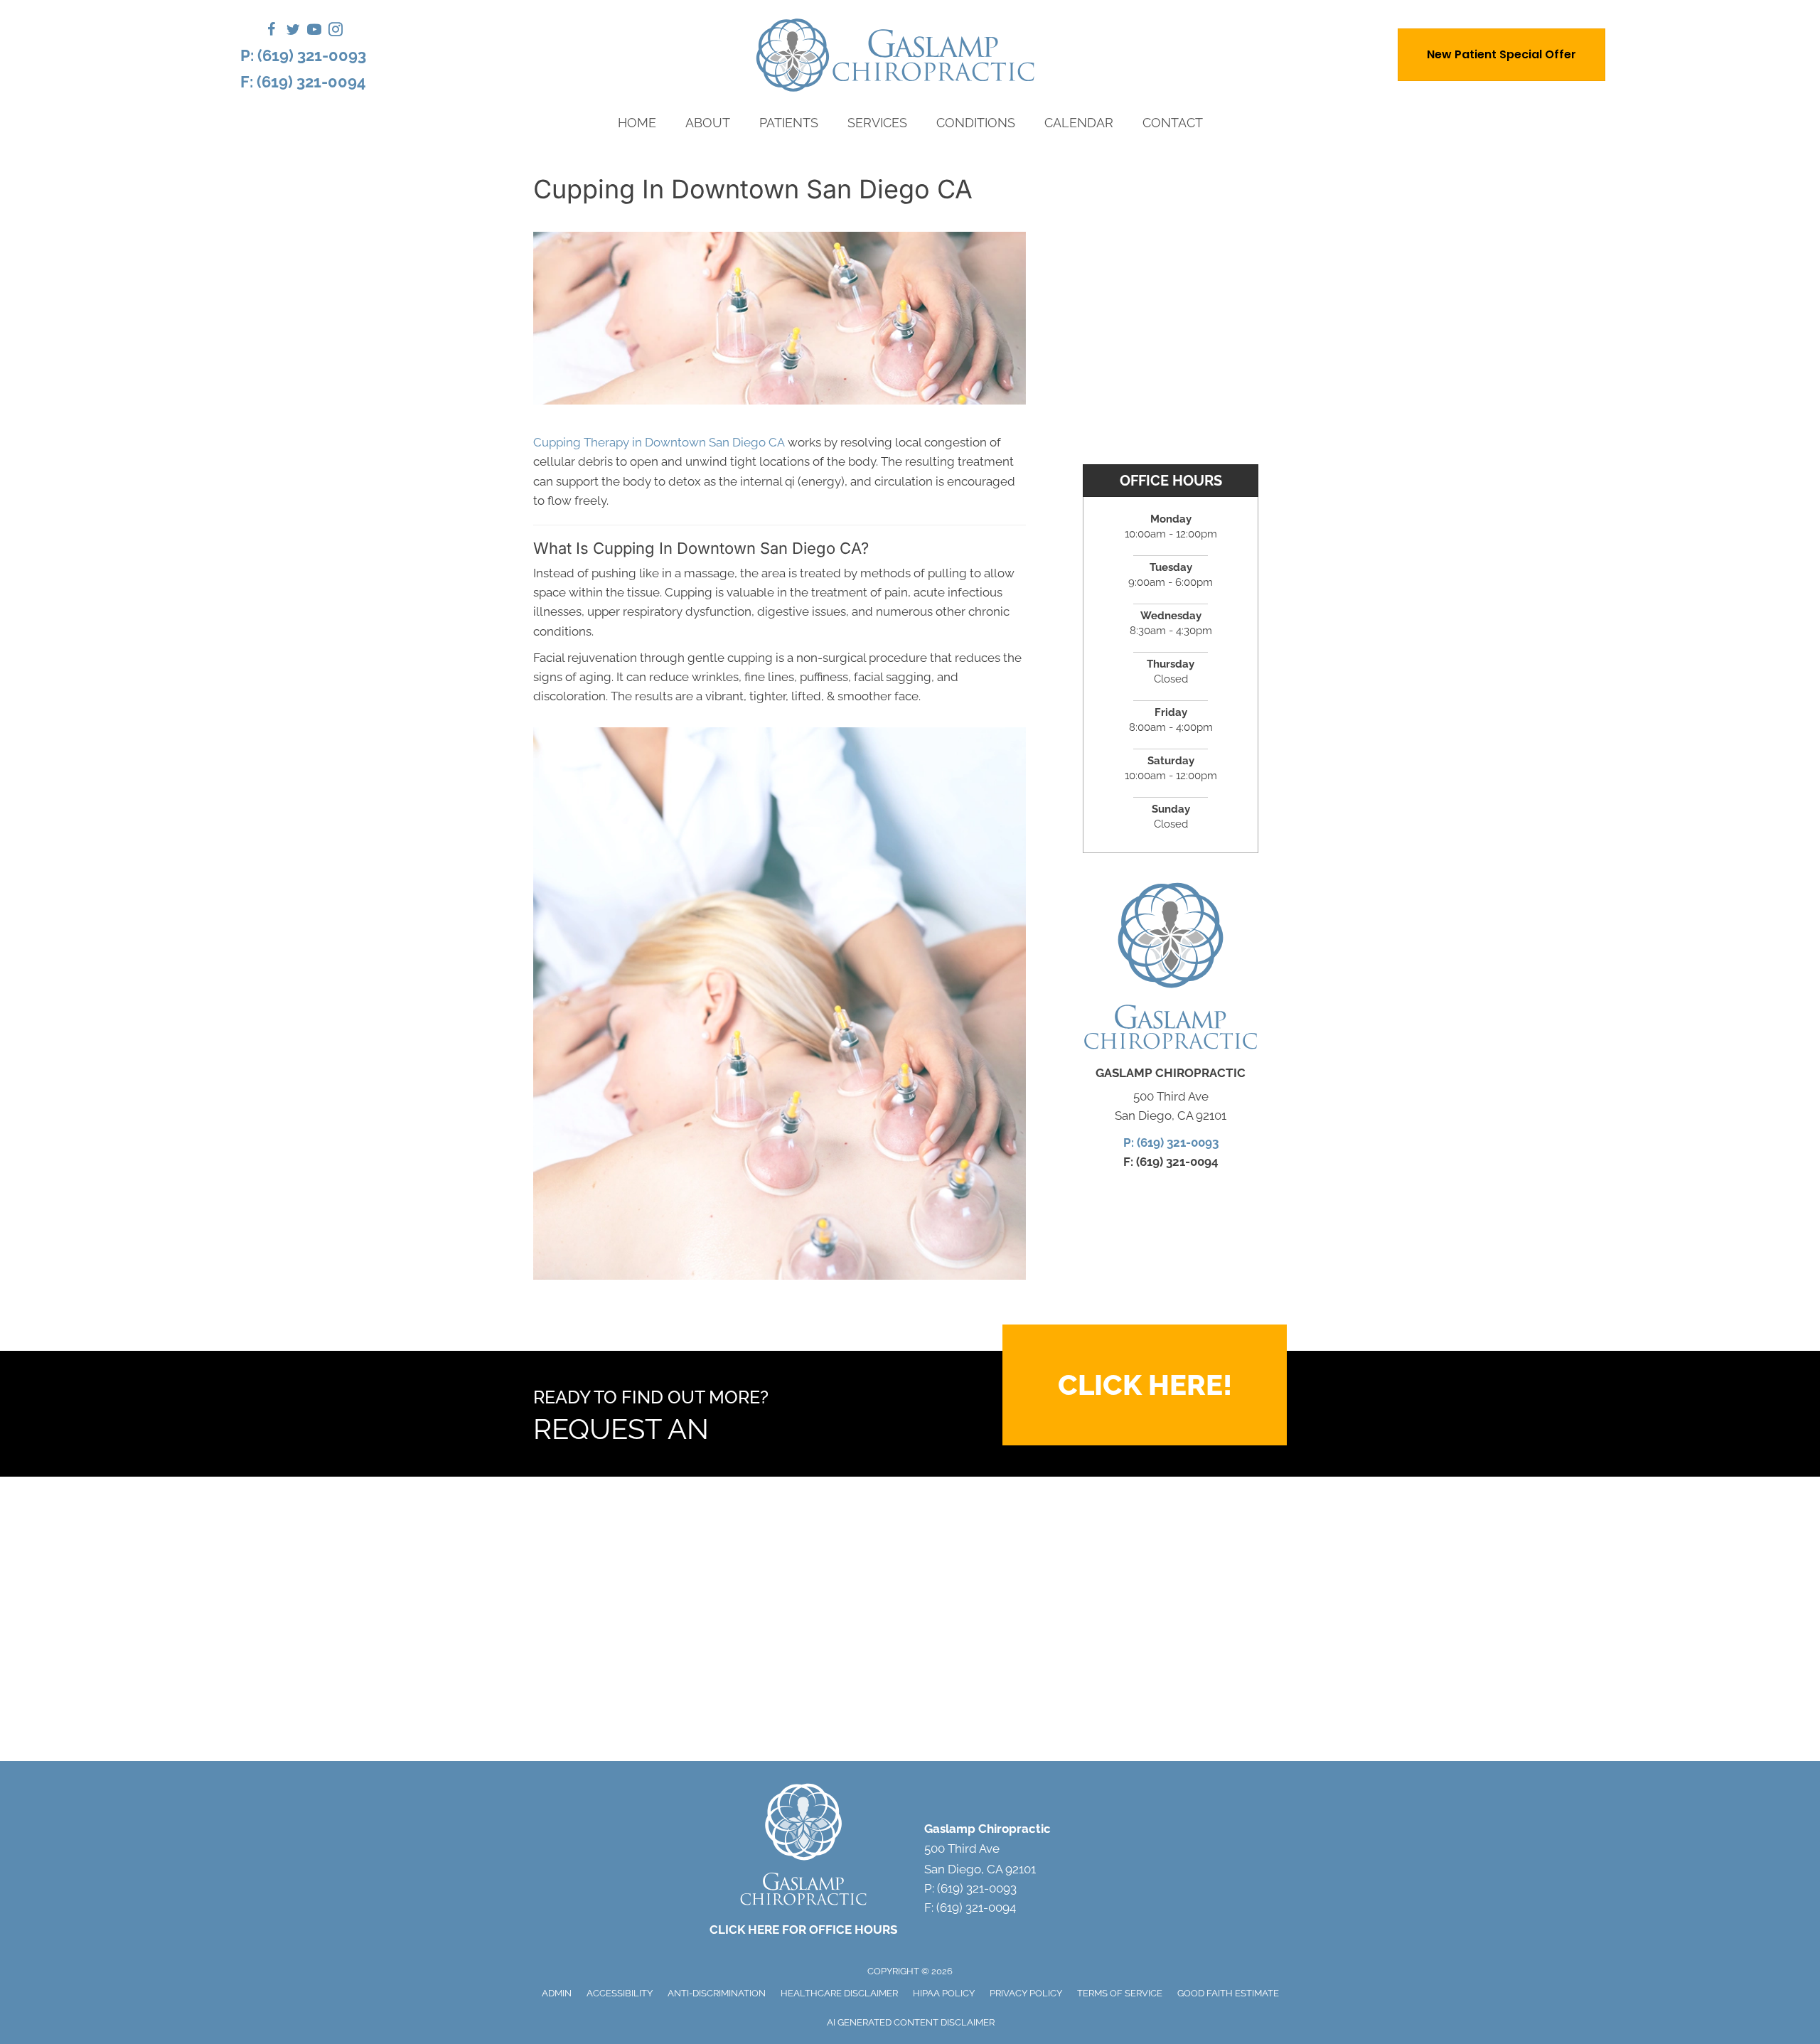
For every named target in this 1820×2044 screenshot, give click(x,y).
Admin (557, 1993)
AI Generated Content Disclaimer (911, 2022)
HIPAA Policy (944, 1993)
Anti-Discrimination (717, 1993)
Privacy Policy (1026, 1993)
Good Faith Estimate (1228, 1993)
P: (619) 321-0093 (303, 55)
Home (637, 123)
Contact (1173, 123)
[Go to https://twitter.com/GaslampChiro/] (293, 32)
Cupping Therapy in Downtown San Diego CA (659, 442)
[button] (1145, 1385)
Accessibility (620, 1993)
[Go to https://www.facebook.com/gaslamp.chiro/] (272, 32)
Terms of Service (1120, 1993)
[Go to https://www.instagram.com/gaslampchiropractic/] (336, 32)
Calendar (1079, 123)
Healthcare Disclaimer (839, 1993)
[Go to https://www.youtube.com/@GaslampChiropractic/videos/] (314, 32)
